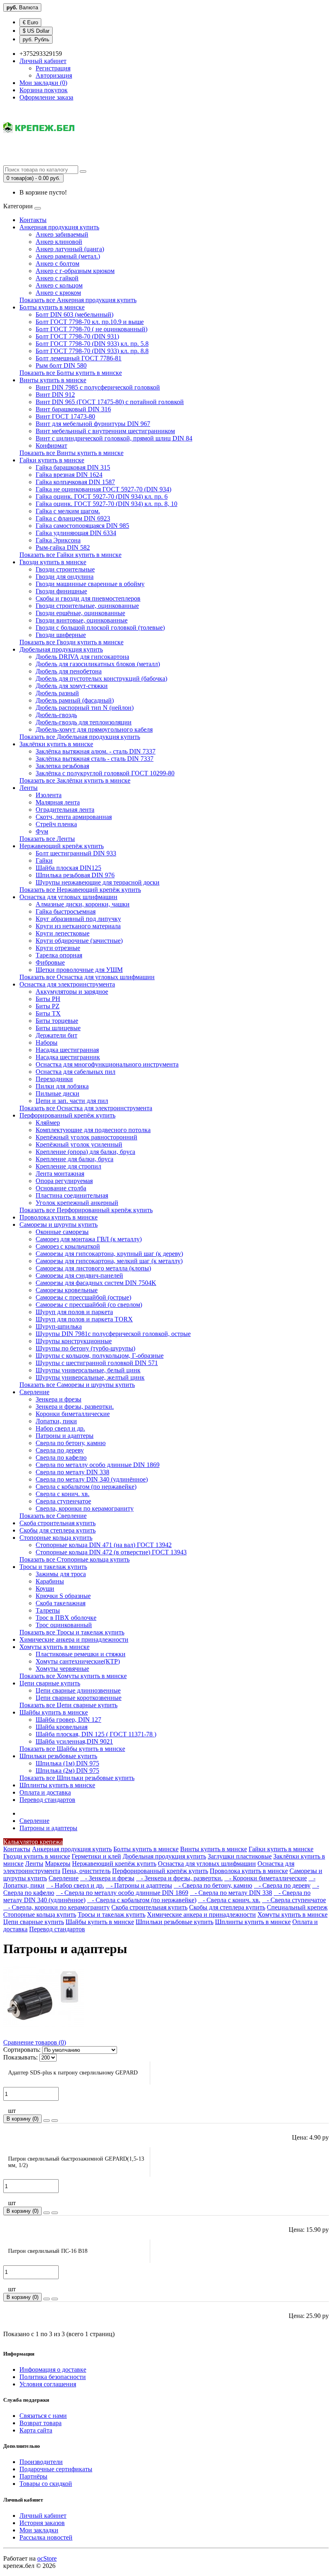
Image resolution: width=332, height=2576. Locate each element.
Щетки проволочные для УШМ (79, 970)
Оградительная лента (65, 810)
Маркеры (58, 1864)
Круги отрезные (58, 948)
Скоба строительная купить (57, 1523)
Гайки (44, 860)
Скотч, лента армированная (74, 817)
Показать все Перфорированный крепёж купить (86, 1210)
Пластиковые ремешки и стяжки (81, 1654)
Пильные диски (57, 1093)
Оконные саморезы (62, 1232)
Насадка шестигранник (68, 1057)
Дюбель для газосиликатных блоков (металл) (98, 664)
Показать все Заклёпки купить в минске (75, 780)
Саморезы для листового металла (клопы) (93, 1268)
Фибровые (50, 962)
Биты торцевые (57, 1021)
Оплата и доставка (45, 1792)
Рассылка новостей (46, 2537)
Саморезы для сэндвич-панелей (79, 1275)
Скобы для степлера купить (57, 1530)
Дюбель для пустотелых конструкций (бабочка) (101, 678)
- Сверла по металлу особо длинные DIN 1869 (122, 1893)
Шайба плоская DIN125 (68, 868)
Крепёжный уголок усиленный (79, 1144)
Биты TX (48, 1013)
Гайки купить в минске (52, 460)
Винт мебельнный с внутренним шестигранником (105, 431)
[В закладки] (47, 2121)
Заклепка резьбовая (62, 766)
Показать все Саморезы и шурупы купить (77, 1385)
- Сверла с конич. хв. (229, 1900)
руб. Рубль (36, 39)
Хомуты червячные (62, 1669)
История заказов (42, 2523)
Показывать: (20, 2057)
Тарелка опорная (59, 955)
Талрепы (48, 1610)
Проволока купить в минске (59, 1217)
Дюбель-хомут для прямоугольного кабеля (94, 729)
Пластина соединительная (72, 1195)
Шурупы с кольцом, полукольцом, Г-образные (100, 1356)
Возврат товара (40, 2423)
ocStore (47, 2558)
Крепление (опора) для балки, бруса (85, 1152)
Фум (42, 831)
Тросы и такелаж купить (53, 1567)
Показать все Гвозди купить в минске (71, 642)
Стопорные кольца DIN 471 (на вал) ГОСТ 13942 (104, 1545)
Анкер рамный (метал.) (68, 256)
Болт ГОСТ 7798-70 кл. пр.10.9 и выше (90, 322)
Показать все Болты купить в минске (71, 373)
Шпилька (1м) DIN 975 (67, 1763)
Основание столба (61, 1188)
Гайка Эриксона (58, 540)
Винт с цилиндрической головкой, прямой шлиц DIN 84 (114, 438)
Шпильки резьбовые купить (58, 1756)
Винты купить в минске (53, 380)
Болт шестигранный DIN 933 (76, 853)
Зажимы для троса (61, 1574)
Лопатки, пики (56, 1421)
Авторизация (54, 75)
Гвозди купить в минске (53, 562)
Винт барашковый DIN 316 (73, 409)
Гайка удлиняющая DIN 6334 (76, 533)
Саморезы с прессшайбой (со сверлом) (89, 1305)
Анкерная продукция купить (59, 227)
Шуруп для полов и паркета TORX (84, 1319)
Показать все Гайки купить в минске (70, 555)
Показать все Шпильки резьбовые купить (77, 1778)
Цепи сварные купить (50, 1683)
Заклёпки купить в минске (56, 744)
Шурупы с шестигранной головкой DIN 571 (97, 1363)
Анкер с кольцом (59, 285)
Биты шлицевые (58, 1028)
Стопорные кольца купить (56, 1538)
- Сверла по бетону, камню (213, 1885)
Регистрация (53, 68)
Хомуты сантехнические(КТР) (78, 1661)
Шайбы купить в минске (54, 1712)
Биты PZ (48, 1006)
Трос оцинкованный (64, 1625)
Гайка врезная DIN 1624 (69, 475)
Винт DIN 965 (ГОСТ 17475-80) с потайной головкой (110, 402)
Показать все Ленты (47, 839)
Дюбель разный (57, 693)
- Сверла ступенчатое (294, 1900)
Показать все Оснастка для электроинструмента (86, 1108)
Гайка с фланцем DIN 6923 (73, 518)
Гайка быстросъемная (66, 911)
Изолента (49, 795)
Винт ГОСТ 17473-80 (65, 416)
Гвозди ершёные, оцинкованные (80, 613)
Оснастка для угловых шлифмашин (68, 897)
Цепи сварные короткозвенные (79, 1698)
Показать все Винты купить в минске (71, 453)
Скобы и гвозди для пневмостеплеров (88, 598)
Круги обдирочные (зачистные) (79, 941)
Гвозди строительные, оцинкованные (87, 606)
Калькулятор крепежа (33, 1842)
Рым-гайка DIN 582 (63, 547)
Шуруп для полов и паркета (74, 1312)
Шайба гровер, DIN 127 (68, 1720)
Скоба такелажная (61, 1603)
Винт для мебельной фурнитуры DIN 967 (93, 424)
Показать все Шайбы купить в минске (72, 1749)
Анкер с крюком (58, 293)
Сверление (34, 1392)
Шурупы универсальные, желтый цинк (90, 1377)
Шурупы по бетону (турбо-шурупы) (85, 1348)
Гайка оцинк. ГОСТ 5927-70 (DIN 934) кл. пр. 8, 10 (106, 504)
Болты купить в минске (52, 307)
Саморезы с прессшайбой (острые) (83, 1297)
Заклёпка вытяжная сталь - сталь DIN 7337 (95, 759)
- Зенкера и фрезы (107, 1878)
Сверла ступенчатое (63, 1501)
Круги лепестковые (63, 933)
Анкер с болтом (57, 264)
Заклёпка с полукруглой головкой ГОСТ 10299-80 (105, 773)
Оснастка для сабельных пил (76, 1072)
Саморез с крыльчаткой (68, 1246)
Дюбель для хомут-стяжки (72, 686)
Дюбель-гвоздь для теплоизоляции (84, 722)
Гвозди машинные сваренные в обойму (90, 584)
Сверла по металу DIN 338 (72, 1472)
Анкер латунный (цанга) (70, 249)
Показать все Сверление (53, 1516)
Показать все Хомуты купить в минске (73, 1676)
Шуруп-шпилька (59, 1326)
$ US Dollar (36, 31)
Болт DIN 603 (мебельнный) (74, 314)
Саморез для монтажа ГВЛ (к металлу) (89, 1239)
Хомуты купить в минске (54, 1647)
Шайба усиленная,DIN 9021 (74, 1741)
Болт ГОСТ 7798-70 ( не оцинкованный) (92, 329)
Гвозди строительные (65, 569)
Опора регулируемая (64, 1181)
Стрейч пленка (56, 824)
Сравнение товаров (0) (35, 2042)
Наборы (47, 1042)
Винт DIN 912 (55, 395)
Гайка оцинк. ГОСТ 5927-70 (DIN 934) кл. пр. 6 (102, 496)
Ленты (29, 788)
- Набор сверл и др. (75, 1885)
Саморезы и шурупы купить (59, 1224)
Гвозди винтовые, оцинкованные (82, 620)
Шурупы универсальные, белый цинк (88, 1370)
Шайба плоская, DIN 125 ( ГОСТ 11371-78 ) (96, 1734)
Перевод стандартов (47, 1800)
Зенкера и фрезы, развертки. (75, 1407)
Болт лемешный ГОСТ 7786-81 (79, 358)
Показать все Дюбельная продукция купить (80, 737)
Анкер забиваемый (62, 234)
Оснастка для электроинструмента (67, 984)
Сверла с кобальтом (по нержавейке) (86, 1487)
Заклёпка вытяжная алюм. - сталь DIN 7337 (96, 751)
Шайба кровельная (62, 1727)
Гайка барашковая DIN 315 (73, 467)
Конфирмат (51, 446)
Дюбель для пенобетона (69, 671)
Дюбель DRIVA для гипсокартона (82, 657)
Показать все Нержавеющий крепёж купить (80, 890)
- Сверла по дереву (282, 1885)
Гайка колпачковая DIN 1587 (75, 482)
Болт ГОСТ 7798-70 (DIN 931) (77, 336)
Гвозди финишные (61, 591)
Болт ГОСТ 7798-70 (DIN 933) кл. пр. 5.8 (92, 344)
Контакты (33, 220)
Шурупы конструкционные (74, 1341)
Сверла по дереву (60, 1450)
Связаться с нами (43, 2416)
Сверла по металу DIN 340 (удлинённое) (92, 1479)
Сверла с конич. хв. (63, 1494)
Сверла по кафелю (61, 1457)
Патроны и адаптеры (65, 1436)
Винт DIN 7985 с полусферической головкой (98, 387)
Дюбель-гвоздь (56, 715)
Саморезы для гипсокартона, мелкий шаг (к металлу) (109, 1261)
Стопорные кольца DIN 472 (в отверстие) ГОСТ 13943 (111, 1552)
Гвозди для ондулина (65, 577)
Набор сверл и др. (60, 1428)
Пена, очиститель (86, 1871)
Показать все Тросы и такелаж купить (72, 1632)
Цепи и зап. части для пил (72, 1101)
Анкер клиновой (59, 242)
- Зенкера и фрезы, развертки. (179, 1878)
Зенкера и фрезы (59, 1399)
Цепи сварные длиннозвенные (78, 1690)
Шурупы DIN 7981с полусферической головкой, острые (113, 1334)
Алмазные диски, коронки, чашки (83, 904)
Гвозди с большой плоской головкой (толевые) (100, 628)
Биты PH (48, 999)
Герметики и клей (96, 1856)
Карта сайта (36, 2430)
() (22, 2119)
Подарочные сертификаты (56, 2469)
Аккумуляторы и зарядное (72, 992)
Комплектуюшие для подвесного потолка (93, 1130)
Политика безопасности (53, 2377)
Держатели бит (56, 1035)
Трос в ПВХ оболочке (66, 1618)
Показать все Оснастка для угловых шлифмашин (87, 977)
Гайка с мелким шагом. (68, 511)
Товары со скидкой (46, 2484)
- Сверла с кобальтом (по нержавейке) (142, 1900)
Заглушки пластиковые (240, 1856)
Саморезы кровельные (67, 1290)
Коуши (45, 1589)
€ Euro (30, 22)
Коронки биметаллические (73, 1414)
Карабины (50, 1581)
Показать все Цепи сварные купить (68, 1705)
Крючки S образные (63, 1596)
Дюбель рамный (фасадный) (75, 700)
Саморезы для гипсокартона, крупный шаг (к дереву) (109, 1254)
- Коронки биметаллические (266, 1878)
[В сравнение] (55, 2121)
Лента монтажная (60, 1174)
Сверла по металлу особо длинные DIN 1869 (98, 1465)
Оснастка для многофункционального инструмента (107, 1064)
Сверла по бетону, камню (71, 1443)
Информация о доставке (53, 2370)
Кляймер (48, 1123)
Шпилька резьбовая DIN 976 (75, 875)
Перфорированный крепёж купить (67, 1115)
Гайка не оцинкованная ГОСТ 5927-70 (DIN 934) (103, 489)
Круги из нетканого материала (78, 926)
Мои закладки (39, 2530)
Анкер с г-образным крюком (75, 271)
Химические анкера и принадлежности (74, 1639)
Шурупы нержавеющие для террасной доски (98, 882)
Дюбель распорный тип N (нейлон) (85, 708)
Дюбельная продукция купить (61, 649)
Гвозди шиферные (61, 635)
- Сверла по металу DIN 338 (231, 1893)
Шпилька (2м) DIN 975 (67, 1771)
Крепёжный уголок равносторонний (86, 1137)
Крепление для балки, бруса (74, 1159)
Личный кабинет (43, 2516)
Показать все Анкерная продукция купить (78, 300)
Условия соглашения (48, 2384)
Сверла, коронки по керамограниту (85, 1508)
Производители (41, 2462)
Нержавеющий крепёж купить (62, 846)
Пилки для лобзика (62, 1086)
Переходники (54, 1079)
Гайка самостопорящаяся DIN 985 (82, 526)
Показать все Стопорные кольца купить (74, 1559)
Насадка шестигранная (67, 1050)
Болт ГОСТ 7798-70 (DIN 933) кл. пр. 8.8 (92, 351)
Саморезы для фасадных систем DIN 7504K (96, 1283)
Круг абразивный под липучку (78, 919)
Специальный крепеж (297, 1907)
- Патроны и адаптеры (139, 1885)
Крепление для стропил (68, 1166)
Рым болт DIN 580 (61, 365)
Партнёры (33, 2476)
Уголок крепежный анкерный (77, 1203)
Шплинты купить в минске (57, 1785)
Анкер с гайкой (57, 278)
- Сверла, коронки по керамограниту (56, 1907)
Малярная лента (58, 802)
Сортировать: (22, 2050)
